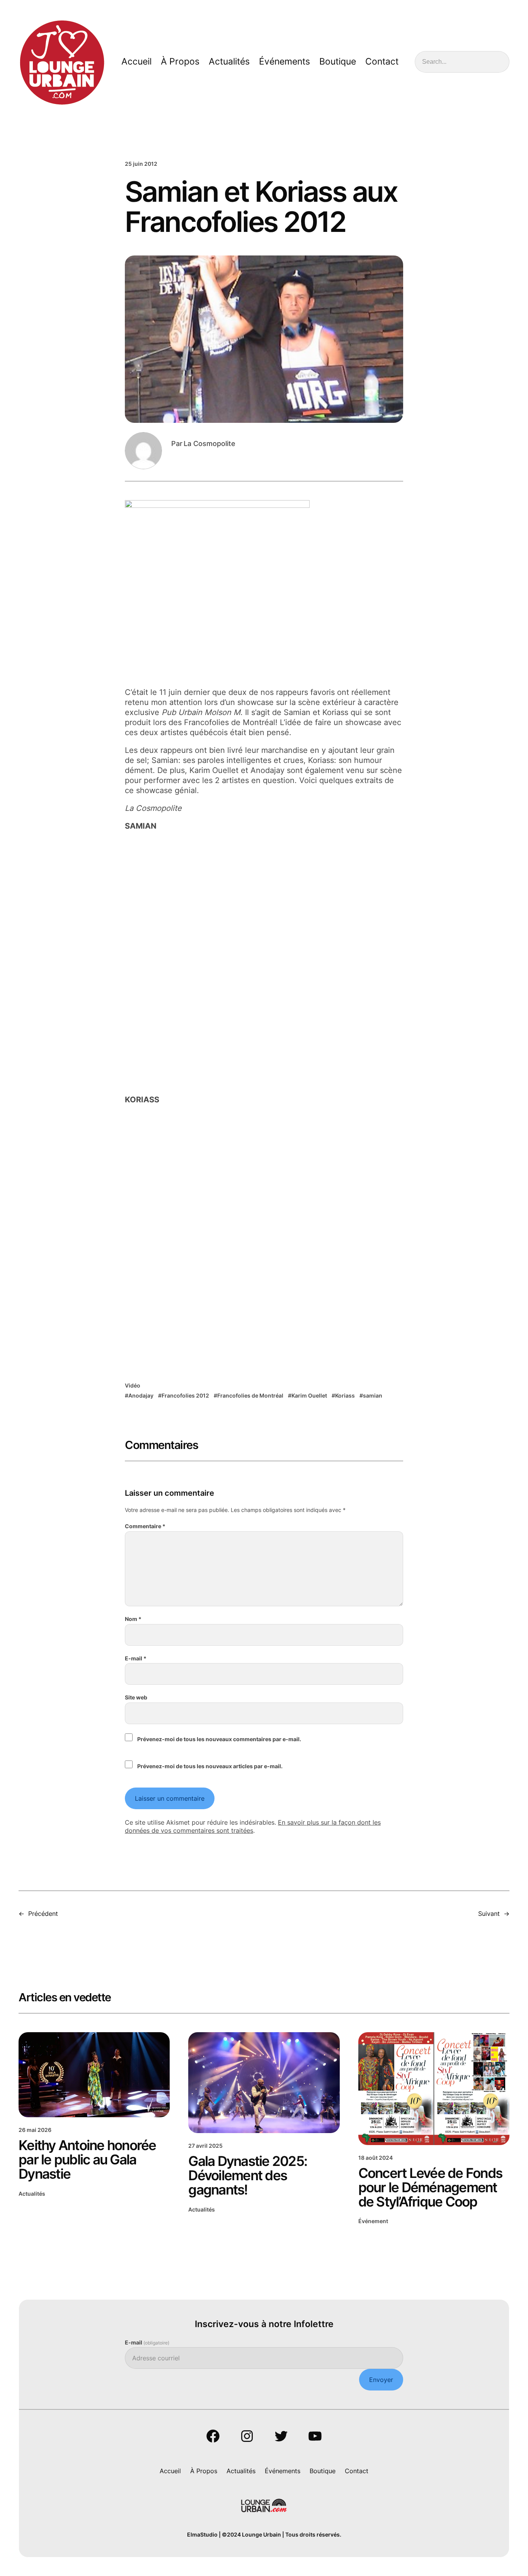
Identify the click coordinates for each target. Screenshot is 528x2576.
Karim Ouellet (309, 1395)
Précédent (43, 1914)
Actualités (32, 2194)
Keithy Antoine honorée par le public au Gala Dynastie (87, 2160)
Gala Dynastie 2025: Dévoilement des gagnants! (248, 2175)
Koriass (345, 1395)
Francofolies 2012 (185, 1395)
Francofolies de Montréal (250, 1395)
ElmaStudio (202, 2534)
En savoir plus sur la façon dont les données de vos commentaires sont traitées (253, 1826)
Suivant (489, 1914)
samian (373, 1395)
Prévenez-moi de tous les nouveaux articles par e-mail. (210, 1766)
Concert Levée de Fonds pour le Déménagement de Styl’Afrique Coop (430, 2187)
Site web (136, 1697)
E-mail (136, 1658)
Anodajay (141, 1395)
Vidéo (133, 1385)
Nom (133, 1619)
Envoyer (381, 2380)
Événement (373, 2221)
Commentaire (145, 1526)
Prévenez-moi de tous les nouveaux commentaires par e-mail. (219, 1739)
